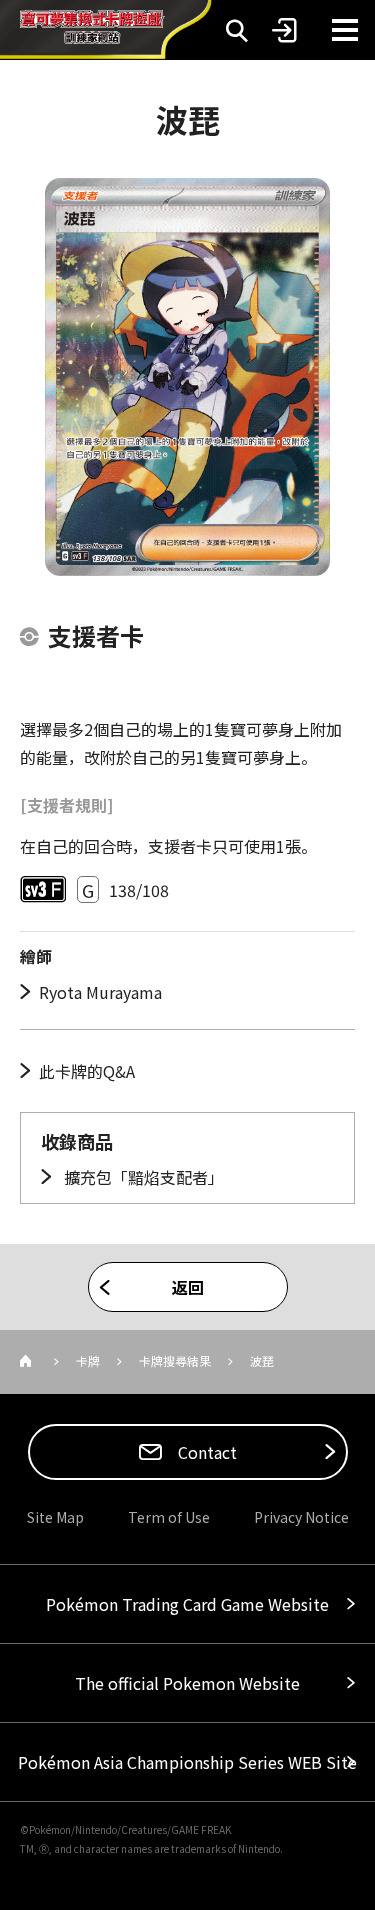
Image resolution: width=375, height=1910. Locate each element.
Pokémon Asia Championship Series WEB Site (187, 1762)
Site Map (55, 1517)
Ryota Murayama (100, 992)
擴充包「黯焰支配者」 (142, 1177)
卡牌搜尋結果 (175, 1360)
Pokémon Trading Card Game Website (187, 1604)
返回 (188, 1287)
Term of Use (169, 1517)
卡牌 (88, 1360)
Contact (205, 1452)
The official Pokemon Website (187, 1683)
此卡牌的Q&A (87, 1071)
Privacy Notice (301, 1517)
